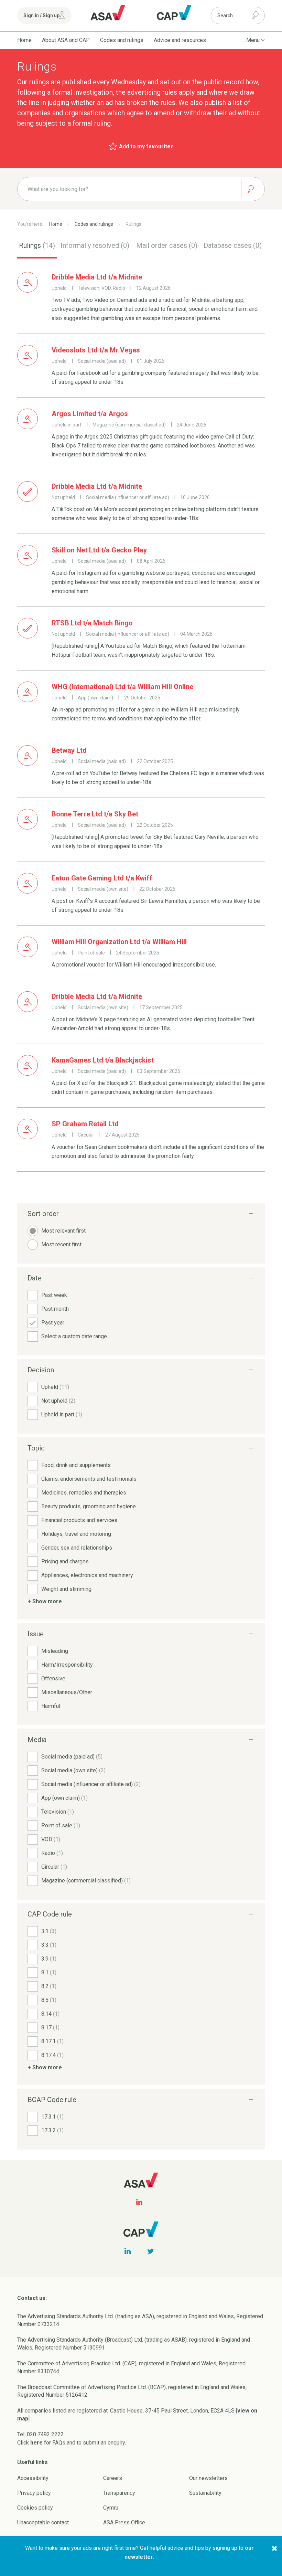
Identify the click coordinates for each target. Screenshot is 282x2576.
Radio (52, 1853)
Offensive (53, 1678)
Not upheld (58, 1401)
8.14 (50, 2014)
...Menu (251, 40)
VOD (51, 1839)
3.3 (49, 1945)
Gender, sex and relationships (77, 1548)
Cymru (111, 2508)
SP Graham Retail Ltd (85, 1124)
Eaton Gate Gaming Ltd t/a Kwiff (102, 878)
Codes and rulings (122, 40)
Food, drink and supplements (76, 1465)
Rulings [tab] (37, 245)
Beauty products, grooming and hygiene (89, 1506)
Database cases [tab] (233, 245)
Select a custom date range (74, 1336)
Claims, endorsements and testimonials (89, 1479)
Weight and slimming (66, 1589)
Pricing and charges (65, 1561)
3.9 (49, 1959)
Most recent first (61, 1244)
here (36, 2443)
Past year (53, 1323)
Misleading (55, 1651)
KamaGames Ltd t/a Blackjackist (103, 1060)
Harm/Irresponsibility (67, 1665)
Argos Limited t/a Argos (90, 414)
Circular (54, 1867)
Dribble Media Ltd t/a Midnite (97, 277)
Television (58, 1812)
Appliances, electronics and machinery (87, 1575)
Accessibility (33, 2478)
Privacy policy (34, 2493)
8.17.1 (52, 2041)
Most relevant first (63, 1231)
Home (24, 40)
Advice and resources (180, 40)
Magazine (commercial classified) (86, 1881)
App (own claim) (64, 1798)
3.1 (49, 1931)
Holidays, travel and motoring (76, 1534)
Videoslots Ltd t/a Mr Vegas (96, 350)
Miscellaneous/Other (67, 1692)
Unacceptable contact (43, 2522)
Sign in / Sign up (41, 15)
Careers (113, 2478)
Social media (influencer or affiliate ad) (91, 1784)
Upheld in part (62, 1414)
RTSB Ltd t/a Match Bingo (92, 623)
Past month (55, 1309)
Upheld (55, 1387)
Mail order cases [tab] (167, 245)
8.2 (49, 1986)
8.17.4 (52, 2055)
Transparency (119, 2493)
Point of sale (61, 1825)
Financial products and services (79, 1520)
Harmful (51, 1706)
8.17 (50, 2028)
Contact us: (32, 2298)
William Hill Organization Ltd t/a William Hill (119, 942)
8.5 (49, 2000)
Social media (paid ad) (72, 1757)
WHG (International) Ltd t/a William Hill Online (122, 687)
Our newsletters (208, 2478)
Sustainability (205, 2493)
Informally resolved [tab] (95, 245)
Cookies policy (35, 2508)
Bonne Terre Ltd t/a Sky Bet (95, 814)
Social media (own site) (73, 1770)
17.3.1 (52, 2117)
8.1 (49, 1972)
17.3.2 (52, 2130)
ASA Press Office (124, 2522)
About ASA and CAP (66, 40)
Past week (54, 1295)
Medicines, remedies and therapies (84, 1493)
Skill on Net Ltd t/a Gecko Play (99, 550)
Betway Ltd (69, 750)
